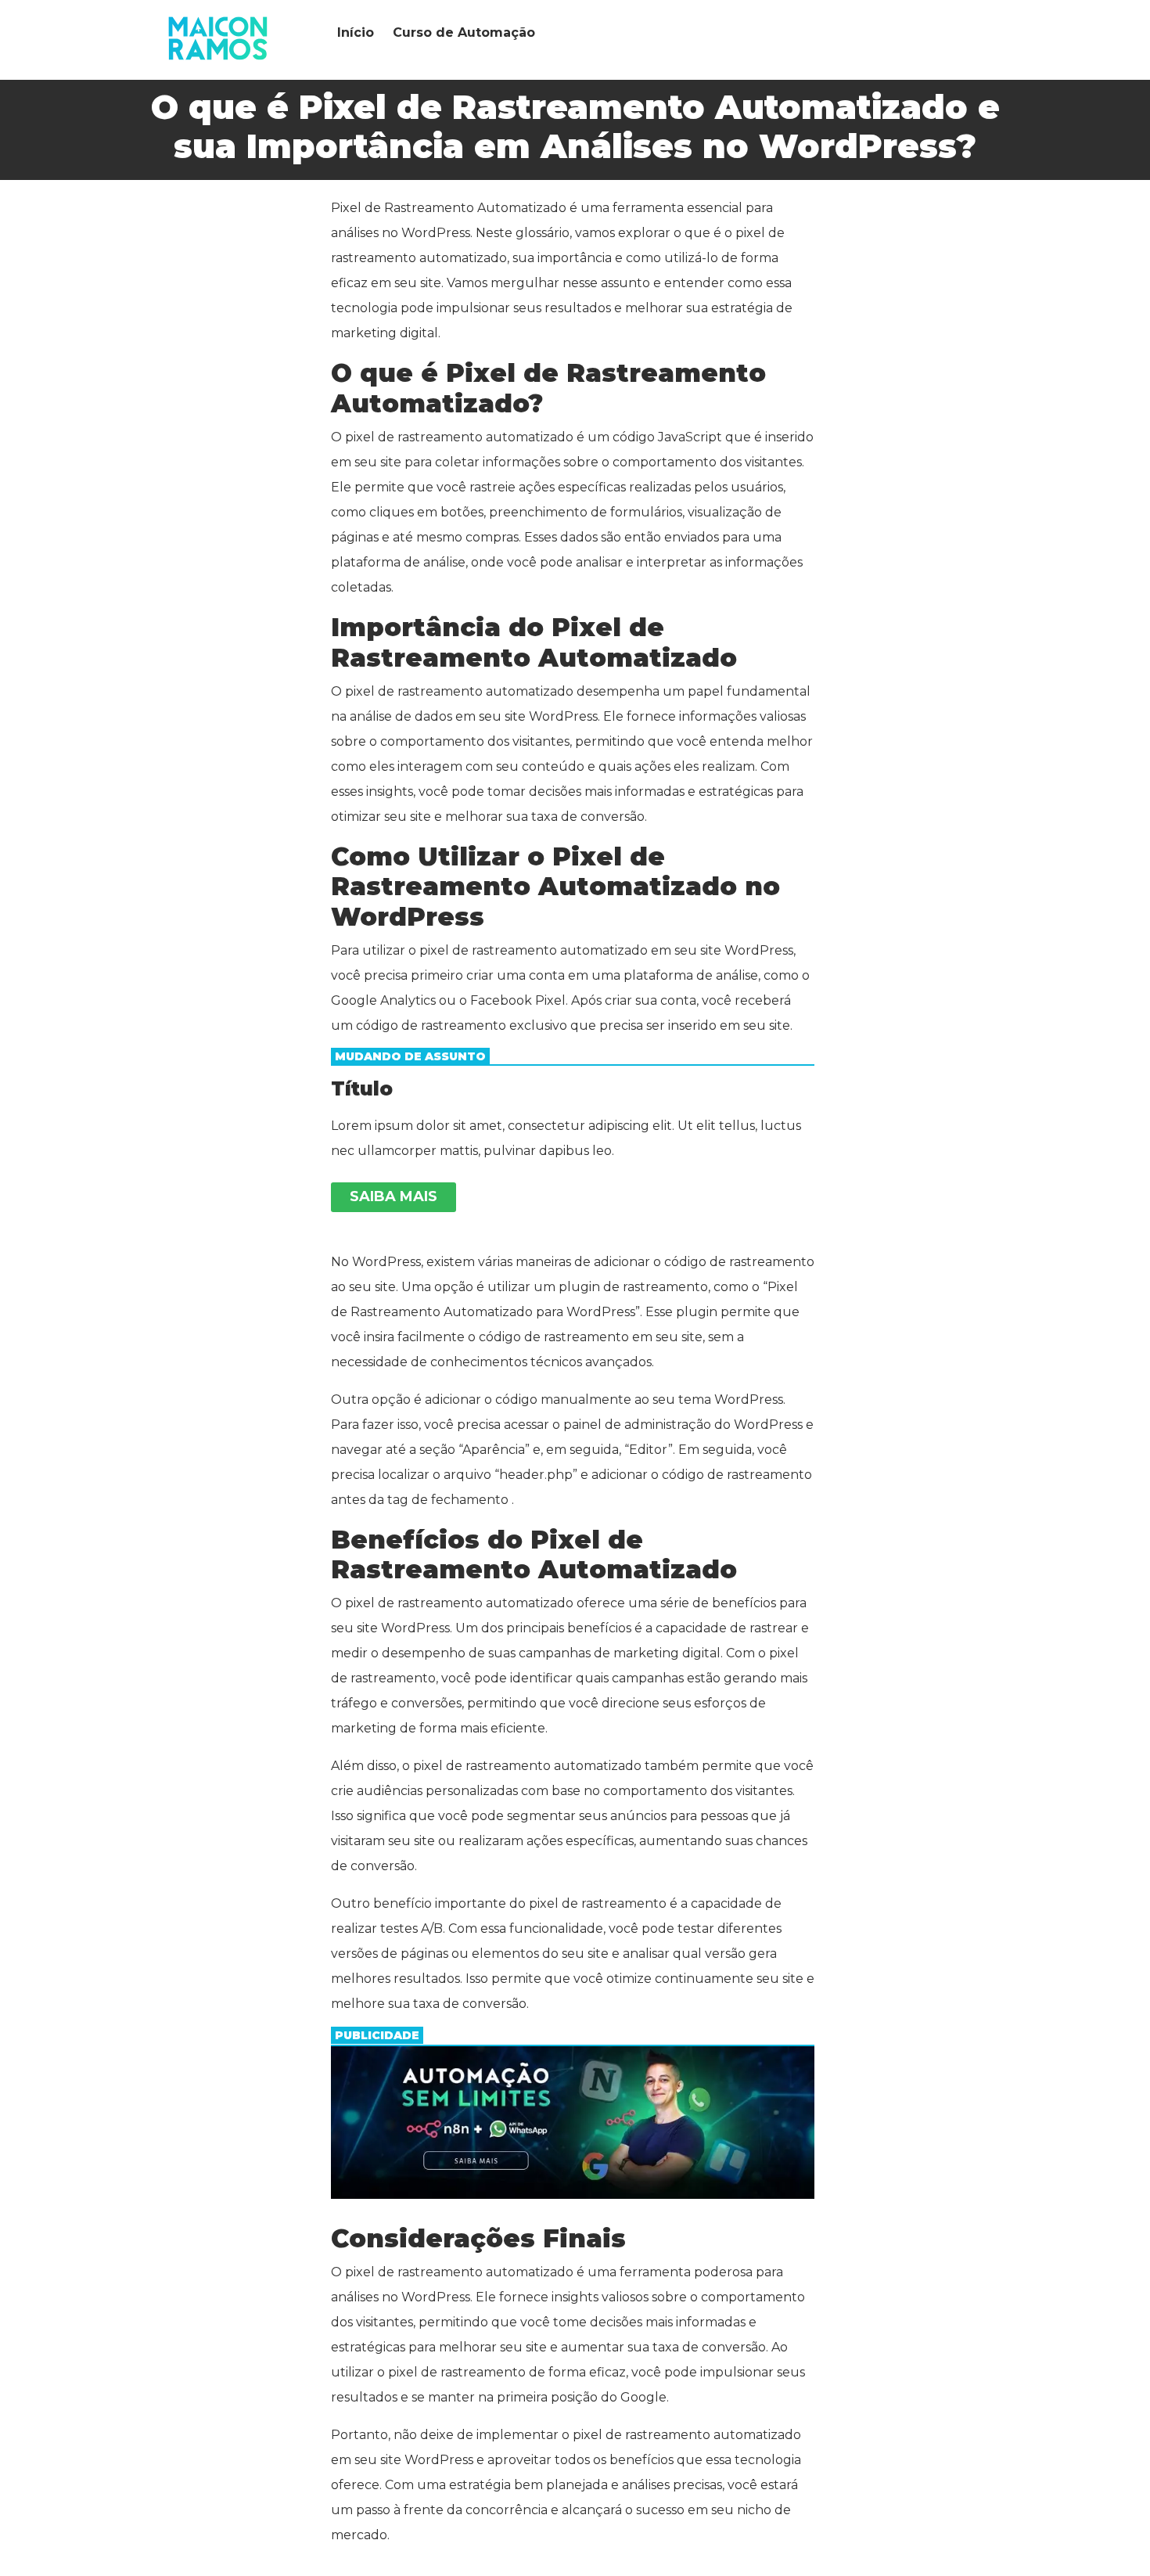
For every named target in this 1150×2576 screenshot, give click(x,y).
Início (356, 32)
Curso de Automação (464, 32)
